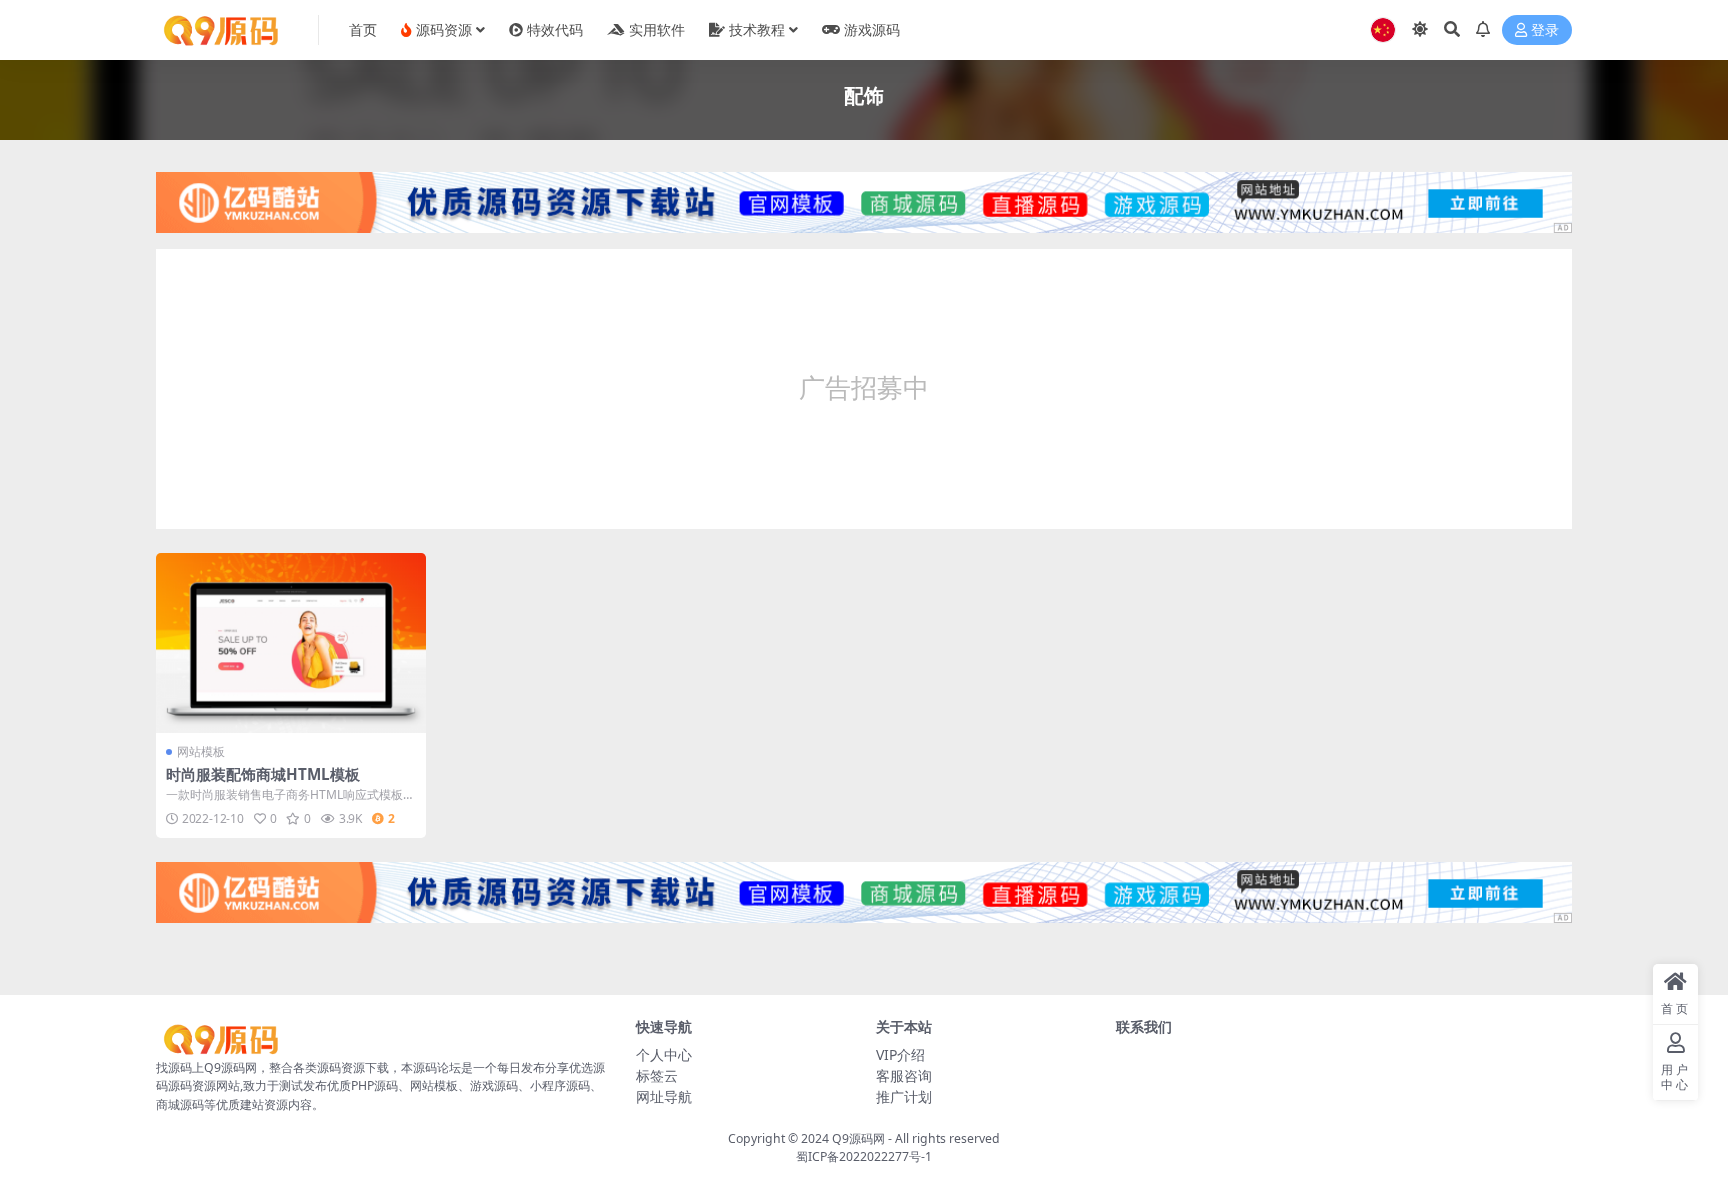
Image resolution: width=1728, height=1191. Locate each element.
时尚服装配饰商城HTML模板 (263, 774)
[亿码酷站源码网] (864, 208)
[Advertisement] (864, 389)
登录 (1545, 30)
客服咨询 (904, 1075)
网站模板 (201, 751)
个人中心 (664, 1054)
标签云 (657, 1075)
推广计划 (904, 1096)
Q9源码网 (858, 1138)
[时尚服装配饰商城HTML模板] (291, 643)
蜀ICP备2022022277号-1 (864, 1156)
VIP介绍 (900, 1054)
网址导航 (664, 1096)
